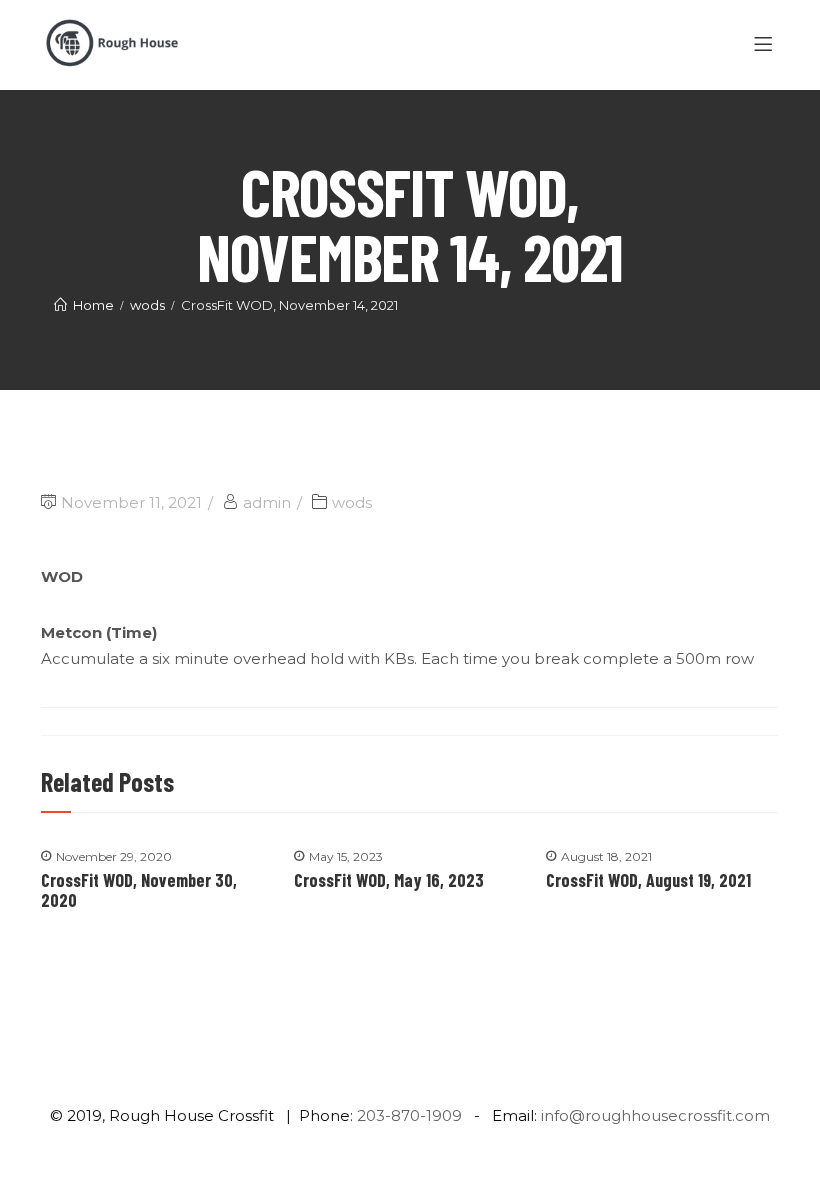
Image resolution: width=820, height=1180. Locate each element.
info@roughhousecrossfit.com (655, 1115)
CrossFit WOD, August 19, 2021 (648, 880)
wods (352, 502)
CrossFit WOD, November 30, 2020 (139, 890)
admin (267, 502)
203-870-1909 (409, 1115)
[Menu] (766, 45)
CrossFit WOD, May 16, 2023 (389, 880)
